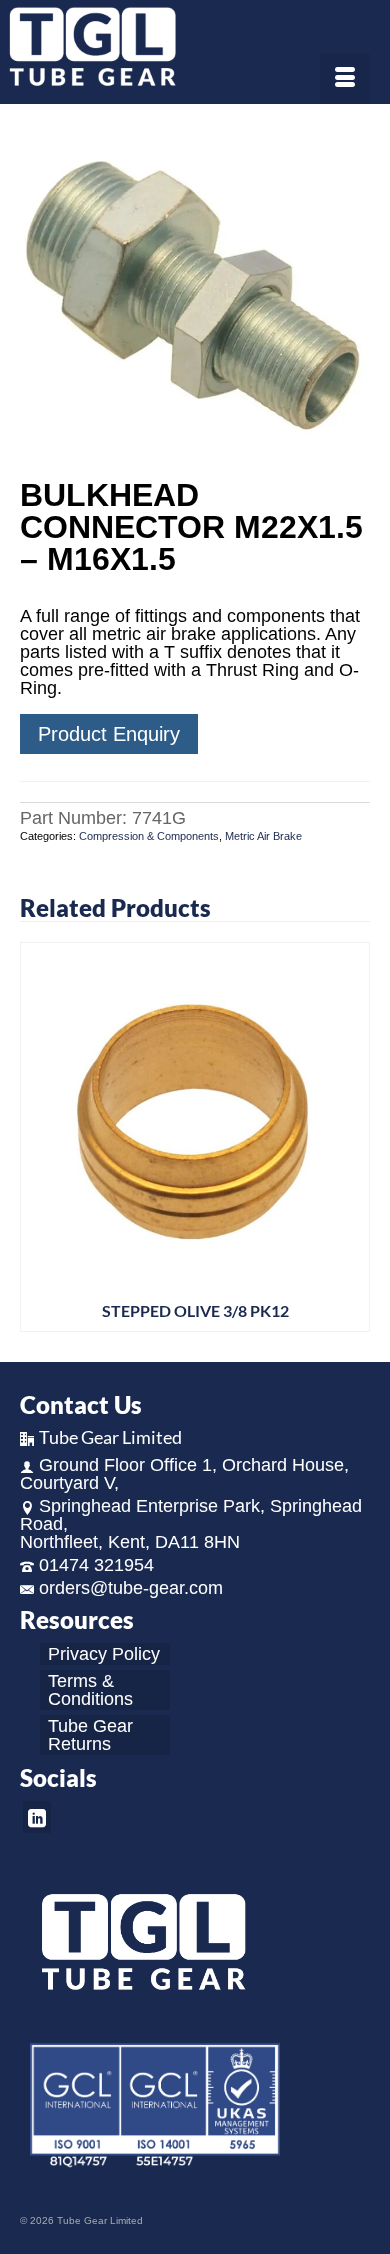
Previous (37, 1137)
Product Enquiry (109, 734)
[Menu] (345, 79)
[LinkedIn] (37, 1816)
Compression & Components (149, 836)
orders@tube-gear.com (131, 1588)
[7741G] (195, 293)
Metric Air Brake (263, 836)
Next (352, 1137)
